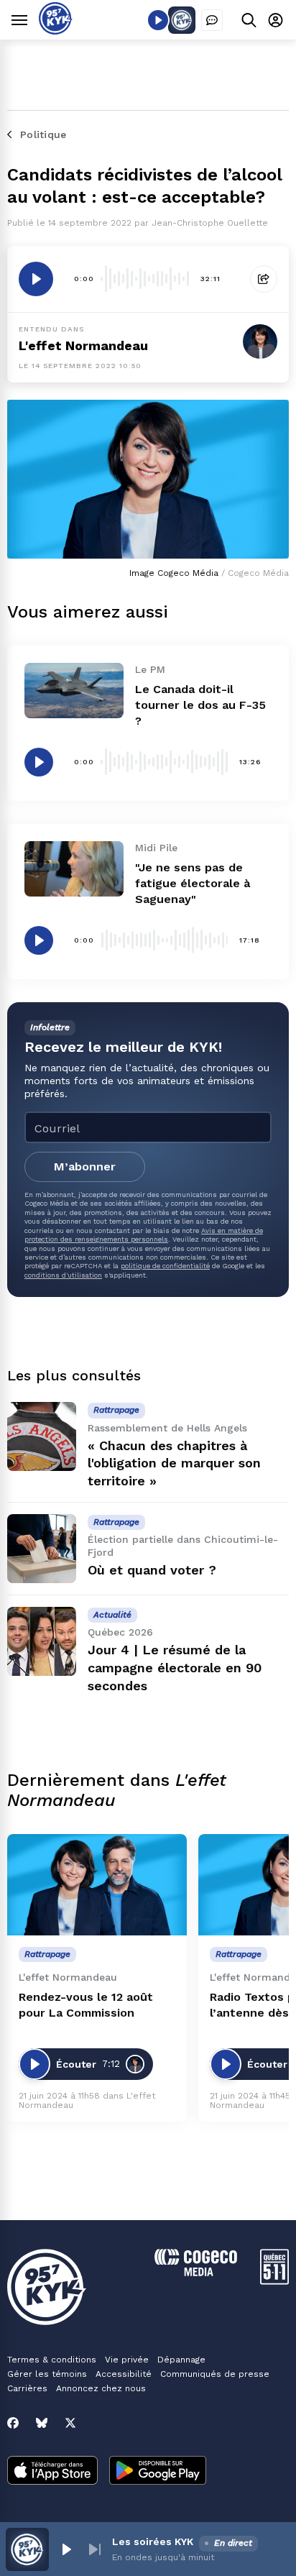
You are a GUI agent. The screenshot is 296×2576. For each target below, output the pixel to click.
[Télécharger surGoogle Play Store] (158, 2472)
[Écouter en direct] (158, 20)
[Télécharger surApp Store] (52, 2472)
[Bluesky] (42, 2423)
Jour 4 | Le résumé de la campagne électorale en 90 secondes (175, 1668)
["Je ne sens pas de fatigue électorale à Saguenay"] (74, 869)
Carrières (27, 2388)
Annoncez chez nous (101, 2388)
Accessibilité (124, 2374)
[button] (66, 2549)
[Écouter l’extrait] (36, 279)
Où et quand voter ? (152, 1570)
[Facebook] (13, 2423)
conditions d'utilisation (63, 1275)
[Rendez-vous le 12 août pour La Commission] (97, 1885)
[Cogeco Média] (196, 2272)
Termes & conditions (52, 2360)
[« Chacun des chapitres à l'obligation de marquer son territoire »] (42, 1436)
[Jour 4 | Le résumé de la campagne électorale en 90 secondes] (42, 1641)
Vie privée (127, 2360)
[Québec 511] (274, 2281)
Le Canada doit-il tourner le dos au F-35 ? (200, 705)
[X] (70, 2423)
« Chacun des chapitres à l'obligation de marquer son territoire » (174, 1463)
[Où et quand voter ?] (42, 1549)
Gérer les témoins (47, 2374)
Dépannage (181, 2360)
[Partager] (264, 279)
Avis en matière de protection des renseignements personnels (144, 1235)
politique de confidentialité (165, 1266)
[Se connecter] (276, 20)
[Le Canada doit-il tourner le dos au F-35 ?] (74, 691)
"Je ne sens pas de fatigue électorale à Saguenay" (193, 883)
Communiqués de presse (215, 2374)
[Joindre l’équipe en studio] (212, 20)
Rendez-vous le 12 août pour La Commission (86, 2005)
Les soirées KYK (153, 2541)
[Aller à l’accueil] (56, 31)
